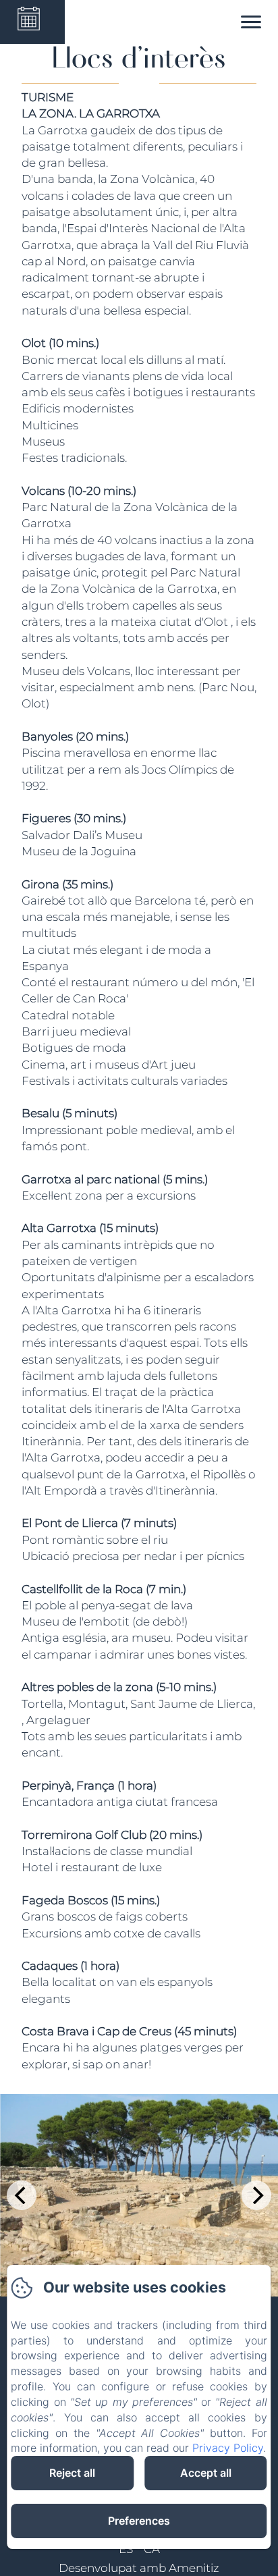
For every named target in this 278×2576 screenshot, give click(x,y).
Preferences (139, 2521)
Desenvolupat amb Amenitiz (139, 2568)
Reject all (72, 2473)
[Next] (256, 2195)
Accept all (206, 2473)
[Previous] (22, 2195)
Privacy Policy (228, 2448)
